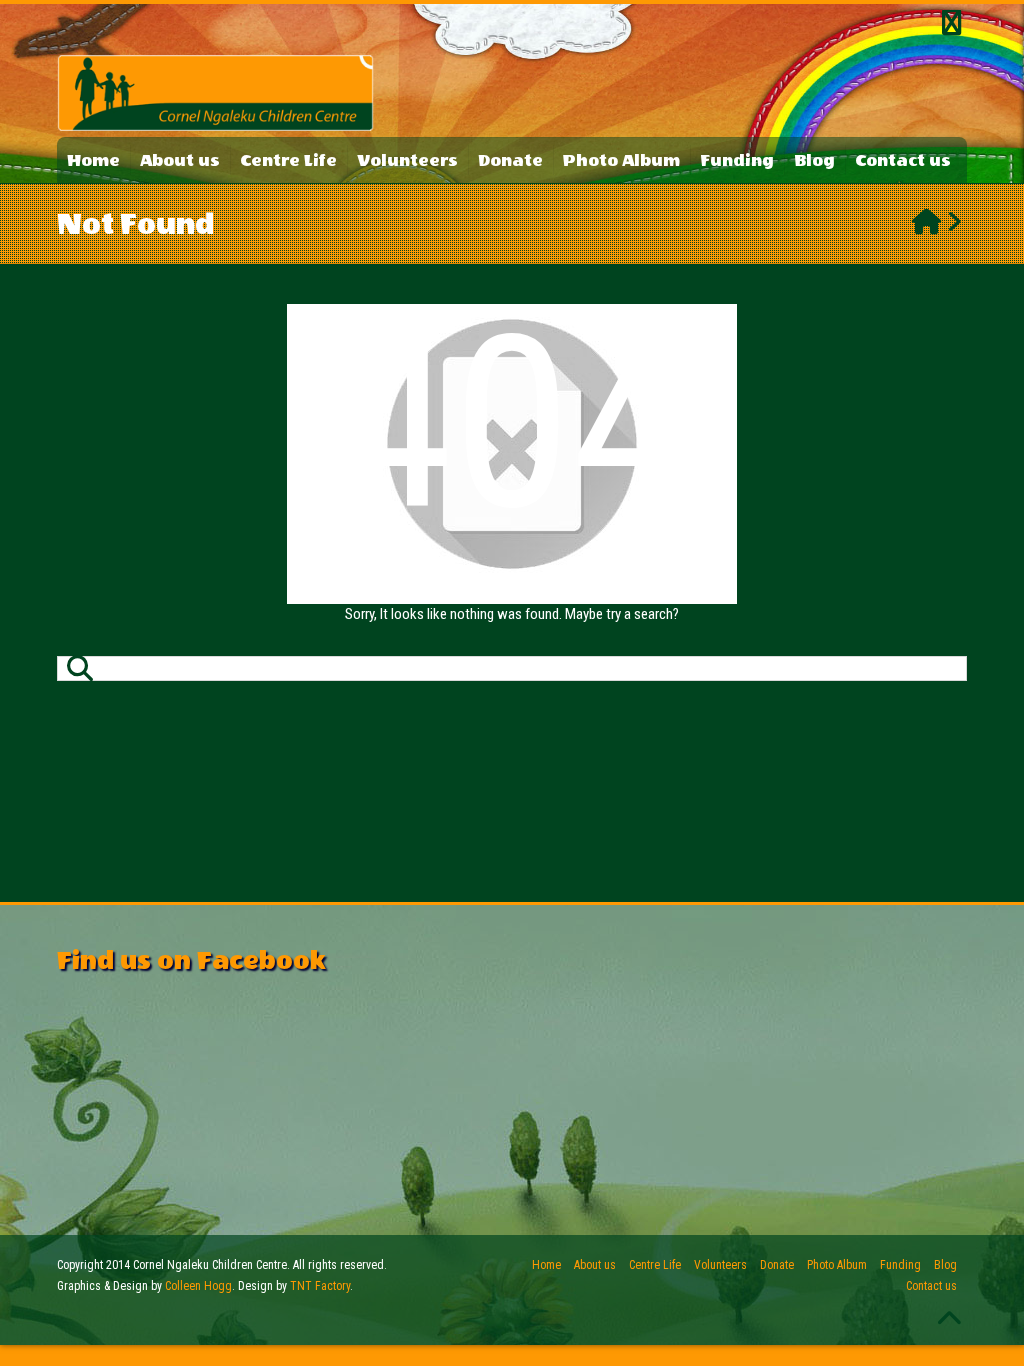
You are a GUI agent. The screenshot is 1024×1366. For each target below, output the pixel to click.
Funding (737, 160)
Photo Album (621, 160)
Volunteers (407, 160)
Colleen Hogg (198, 1286)
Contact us (903, 160)
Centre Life (288, 160)
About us (180, 160)
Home (93, 160)
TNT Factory (320, 1286)
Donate (510, 160)
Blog (814, 160)
